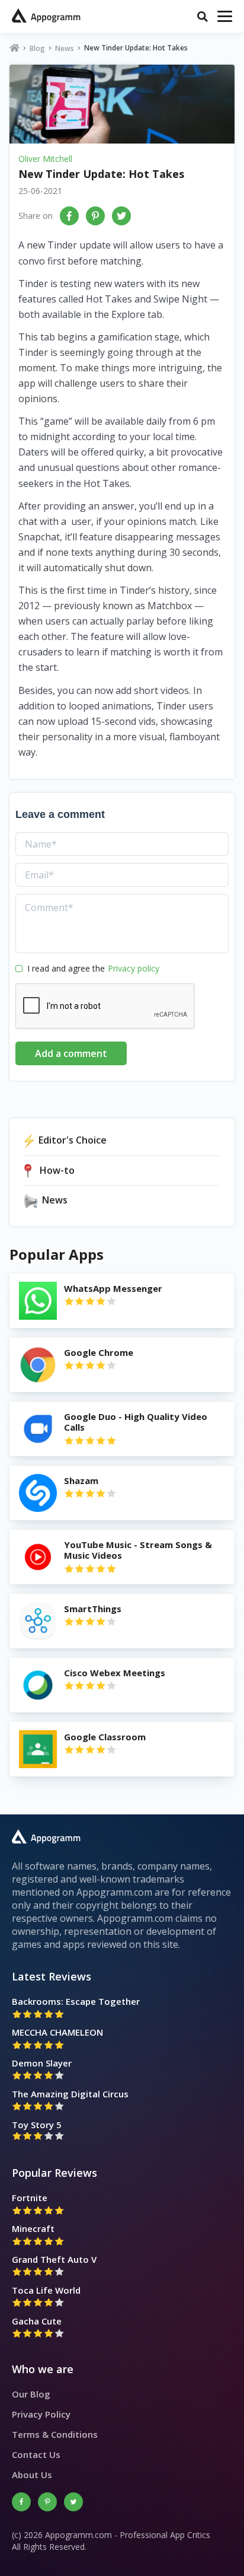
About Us (32, 2475)
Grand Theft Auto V (54, 2259)
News (65, 48)
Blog (37, 48)
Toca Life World (46, 2290)
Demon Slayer (42, 2063)
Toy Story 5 (37, 2125)
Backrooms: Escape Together (76, 2001)
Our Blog (31, 2394)
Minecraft (33, 2228)
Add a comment (71, 1053)
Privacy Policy (41, 2414)
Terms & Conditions (55, 2434)
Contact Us (36, 2454)
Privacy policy (134, 968)
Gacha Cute (37, 2321)
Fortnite (30, 2198)
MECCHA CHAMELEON (57, 2032)
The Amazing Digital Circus (70, 2094)
